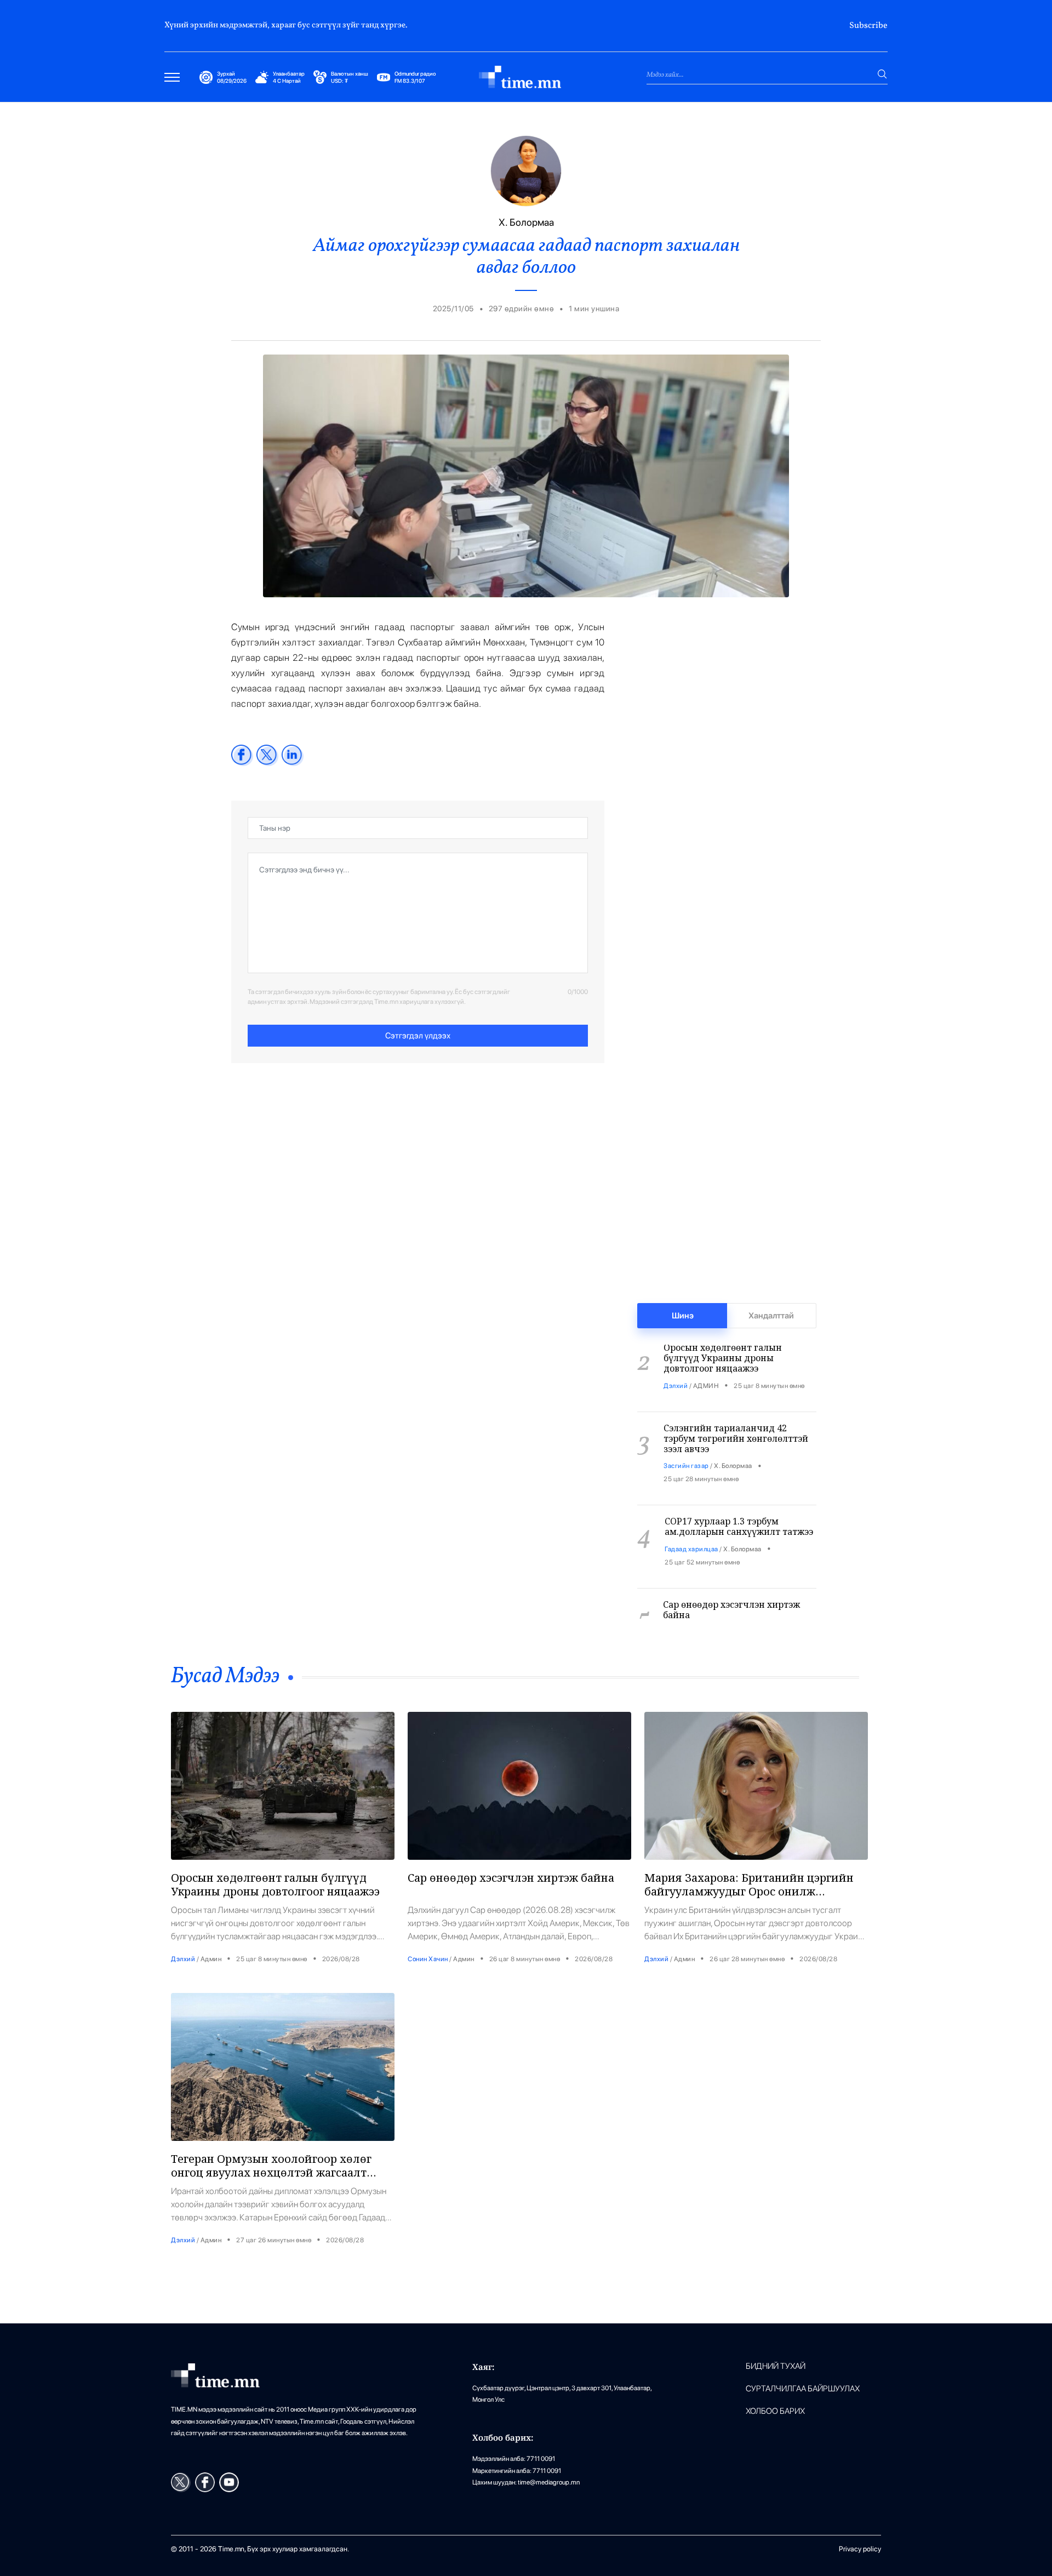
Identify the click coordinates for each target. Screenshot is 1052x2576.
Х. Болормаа (733, 1451)
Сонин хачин (683, 1617)
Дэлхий (676, 1371)
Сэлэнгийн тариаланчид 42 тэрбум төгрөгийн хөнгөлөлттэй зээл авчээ (736, 1424)
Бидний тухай (776, 2366)
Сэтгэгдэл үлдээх (418, 1036)
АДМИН (706, 1371)
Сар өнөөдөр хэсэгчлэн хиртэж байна (731, 1595)
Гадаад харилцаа (691, 1534)
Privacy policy (860, 2549)
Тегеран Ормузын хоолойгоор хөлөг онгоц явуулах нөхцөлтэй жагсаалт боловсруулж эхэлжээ (271, 2172)
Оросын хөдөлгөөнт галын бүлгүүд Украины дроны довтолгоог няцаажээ (275, 1884)
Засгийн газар (686, 1451)
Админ (211, 1959)
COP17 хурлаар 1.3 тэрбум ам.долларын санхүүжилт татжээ (739, 1512)
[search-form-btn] (882, 74)
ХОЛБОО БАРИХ (775, 2411)
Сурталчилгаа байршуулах (803, 2389)
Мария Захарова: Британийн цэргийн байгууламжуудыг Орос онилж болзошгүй (749, 1891)
